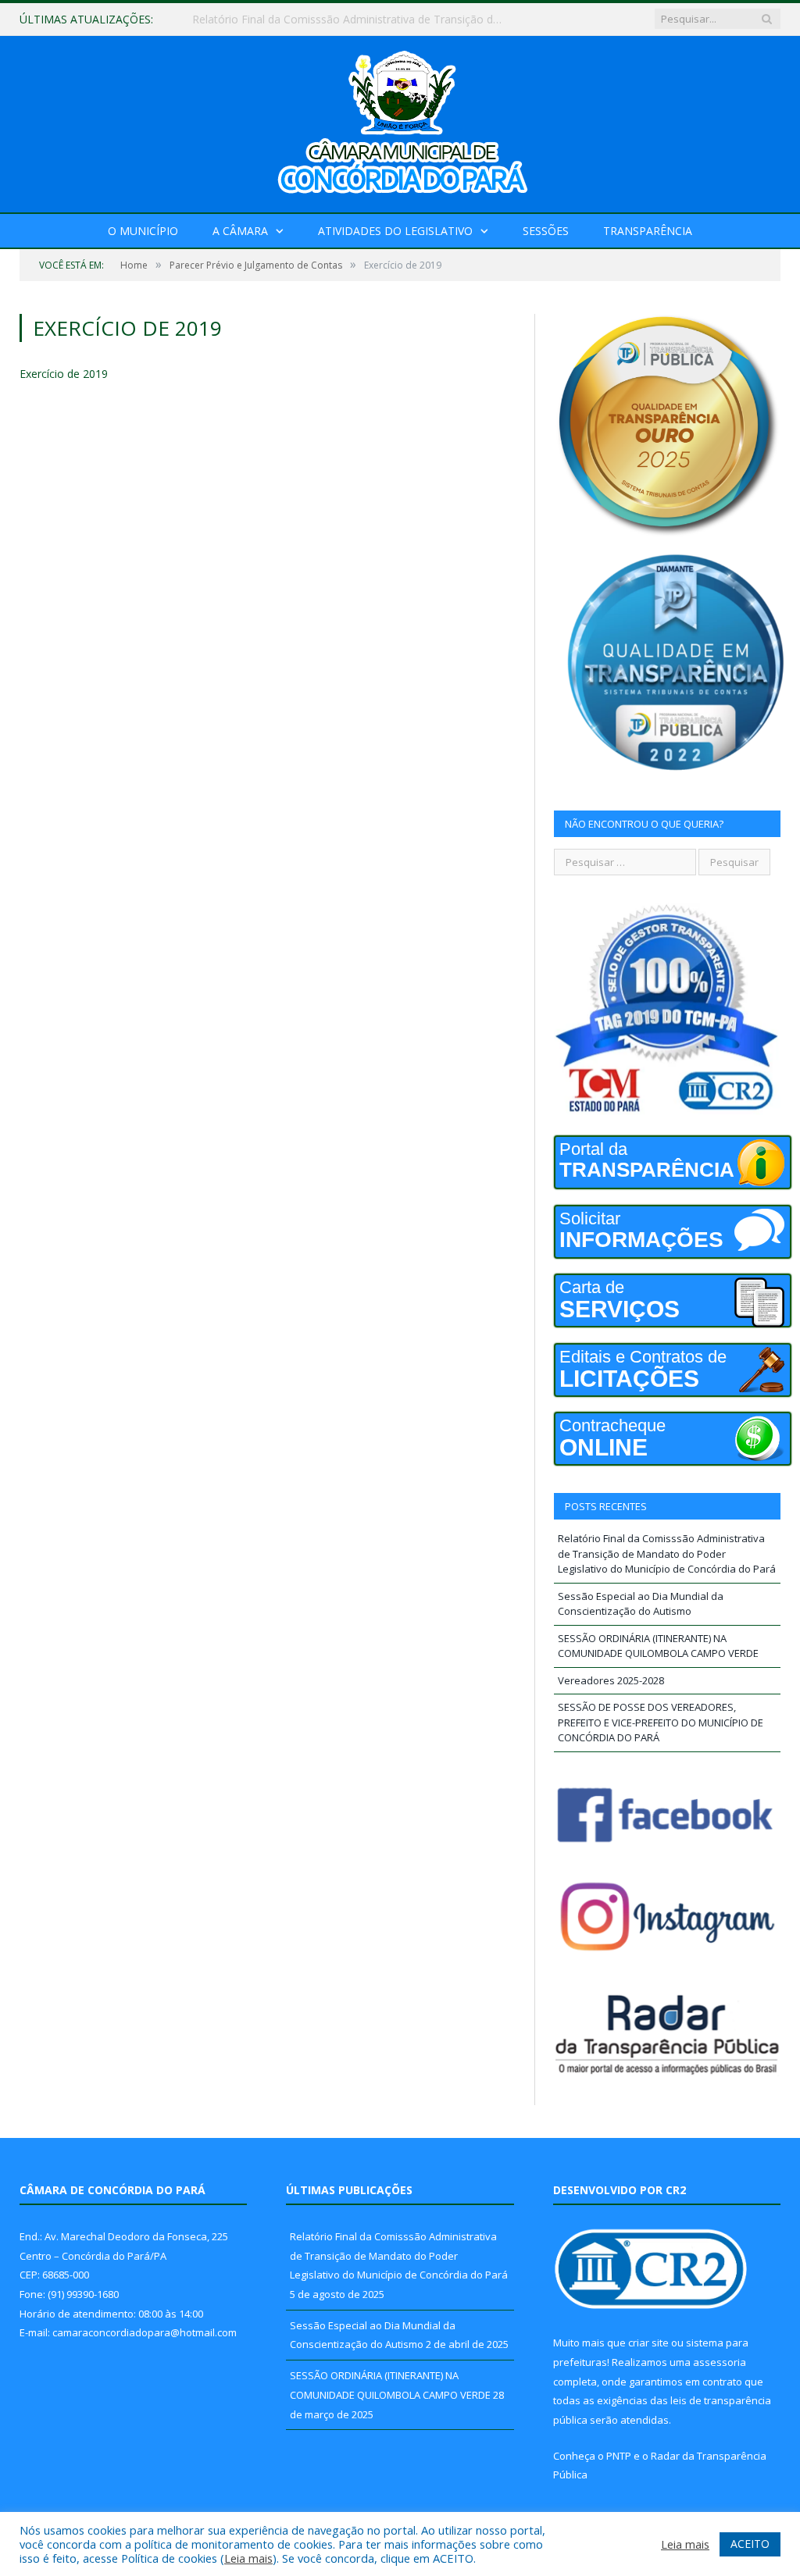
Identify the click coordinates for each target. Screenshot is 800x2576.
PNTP (619, 2456)
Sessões (546, 231)
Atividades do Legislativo (395, 231)
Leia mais (248, 2558)
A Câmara (240, 231)
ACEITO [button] (750, 2544)
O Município (143, 231)
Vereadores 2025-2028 (611, 1680)
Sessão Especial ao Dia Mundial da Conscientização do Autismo (352, 20)
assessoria (720, 2362)
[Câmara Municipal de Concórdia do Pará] (400, 121)
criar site (648, 2343)
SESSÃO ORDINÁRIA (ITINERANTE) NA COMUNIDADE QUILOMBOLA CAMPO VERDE (658, 1646)
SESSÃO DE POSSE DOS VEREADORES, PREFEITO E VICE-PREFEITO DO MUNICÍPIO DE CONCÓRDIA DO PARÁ (661, 1722)
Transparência (648, 231)
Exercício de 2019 (64, 374)
